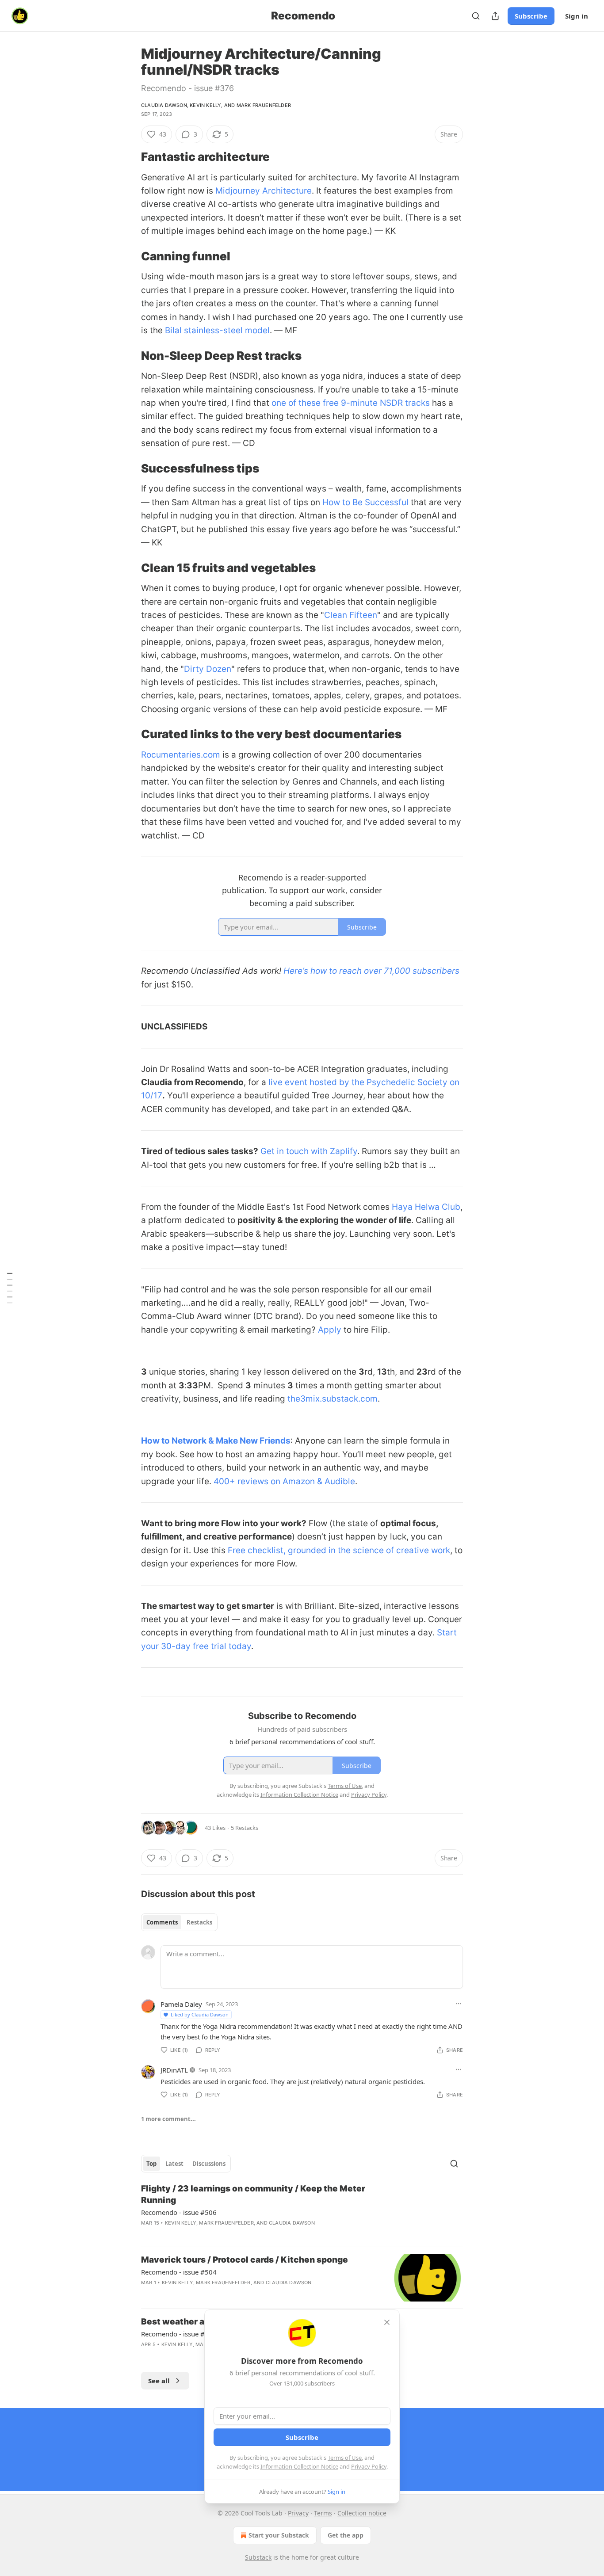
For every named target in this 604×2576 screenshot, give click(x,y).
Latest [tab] (174, 2164)
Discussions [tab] (209, 2164)
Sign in (577, 16)
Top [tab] (151, 2164)
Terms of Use (345, 2458)
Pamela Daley (181, 2004)
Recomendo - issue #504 (179, 2272)
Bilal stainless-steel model (217, 330)
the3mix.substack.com (333, 1399)
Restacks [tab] (199, 1922)
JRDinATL (174, 2070)
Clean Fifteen (351, 615)
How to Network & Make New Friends (216, 1441)
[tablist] (179, 1922)
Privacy (298, 2513)
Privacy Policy (369, 2466)
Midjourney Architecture (264, 191)
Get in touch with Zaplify (309, 1151)
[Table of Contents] (10, 1288)
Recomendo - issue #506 (179, 2212)
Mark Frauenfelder (264, 105)
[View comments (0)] (229, 2294)
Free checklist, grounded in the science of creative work (339, 1550)
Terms (323, 2513)
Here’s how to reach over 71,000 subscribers (371, 971)
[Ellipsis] (459, 2004)
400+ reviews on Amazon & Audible (284, 1481)
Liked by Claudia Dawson (200, 2014)
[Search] (476, 16)
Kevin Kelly (205, 105)
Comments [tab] (162, 1922)
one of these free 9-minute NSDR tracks (351, 403)
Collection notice (362, 2513)
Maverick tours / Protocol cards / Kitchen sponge (245, 2260)
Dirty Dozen (208, 669)
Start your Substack (279, 2535)
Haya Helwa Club (426, 1207)
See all (159, 2381)
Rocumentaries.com (181, 755)
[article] (302, 2211)
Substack (258, 2557)
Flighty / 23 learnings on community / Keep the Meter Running (253, 2194)
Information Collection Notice (299, 2466)
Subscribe (531, 16)
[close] (387, 2322)
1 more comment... (168, 2119)
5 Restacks (245, 1828)
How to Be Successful (365, 502)
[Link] (129, 157)
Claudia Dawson (164, 105)
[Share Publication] (495, 16)
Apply (330, 1330)
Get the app (346, 2535)
